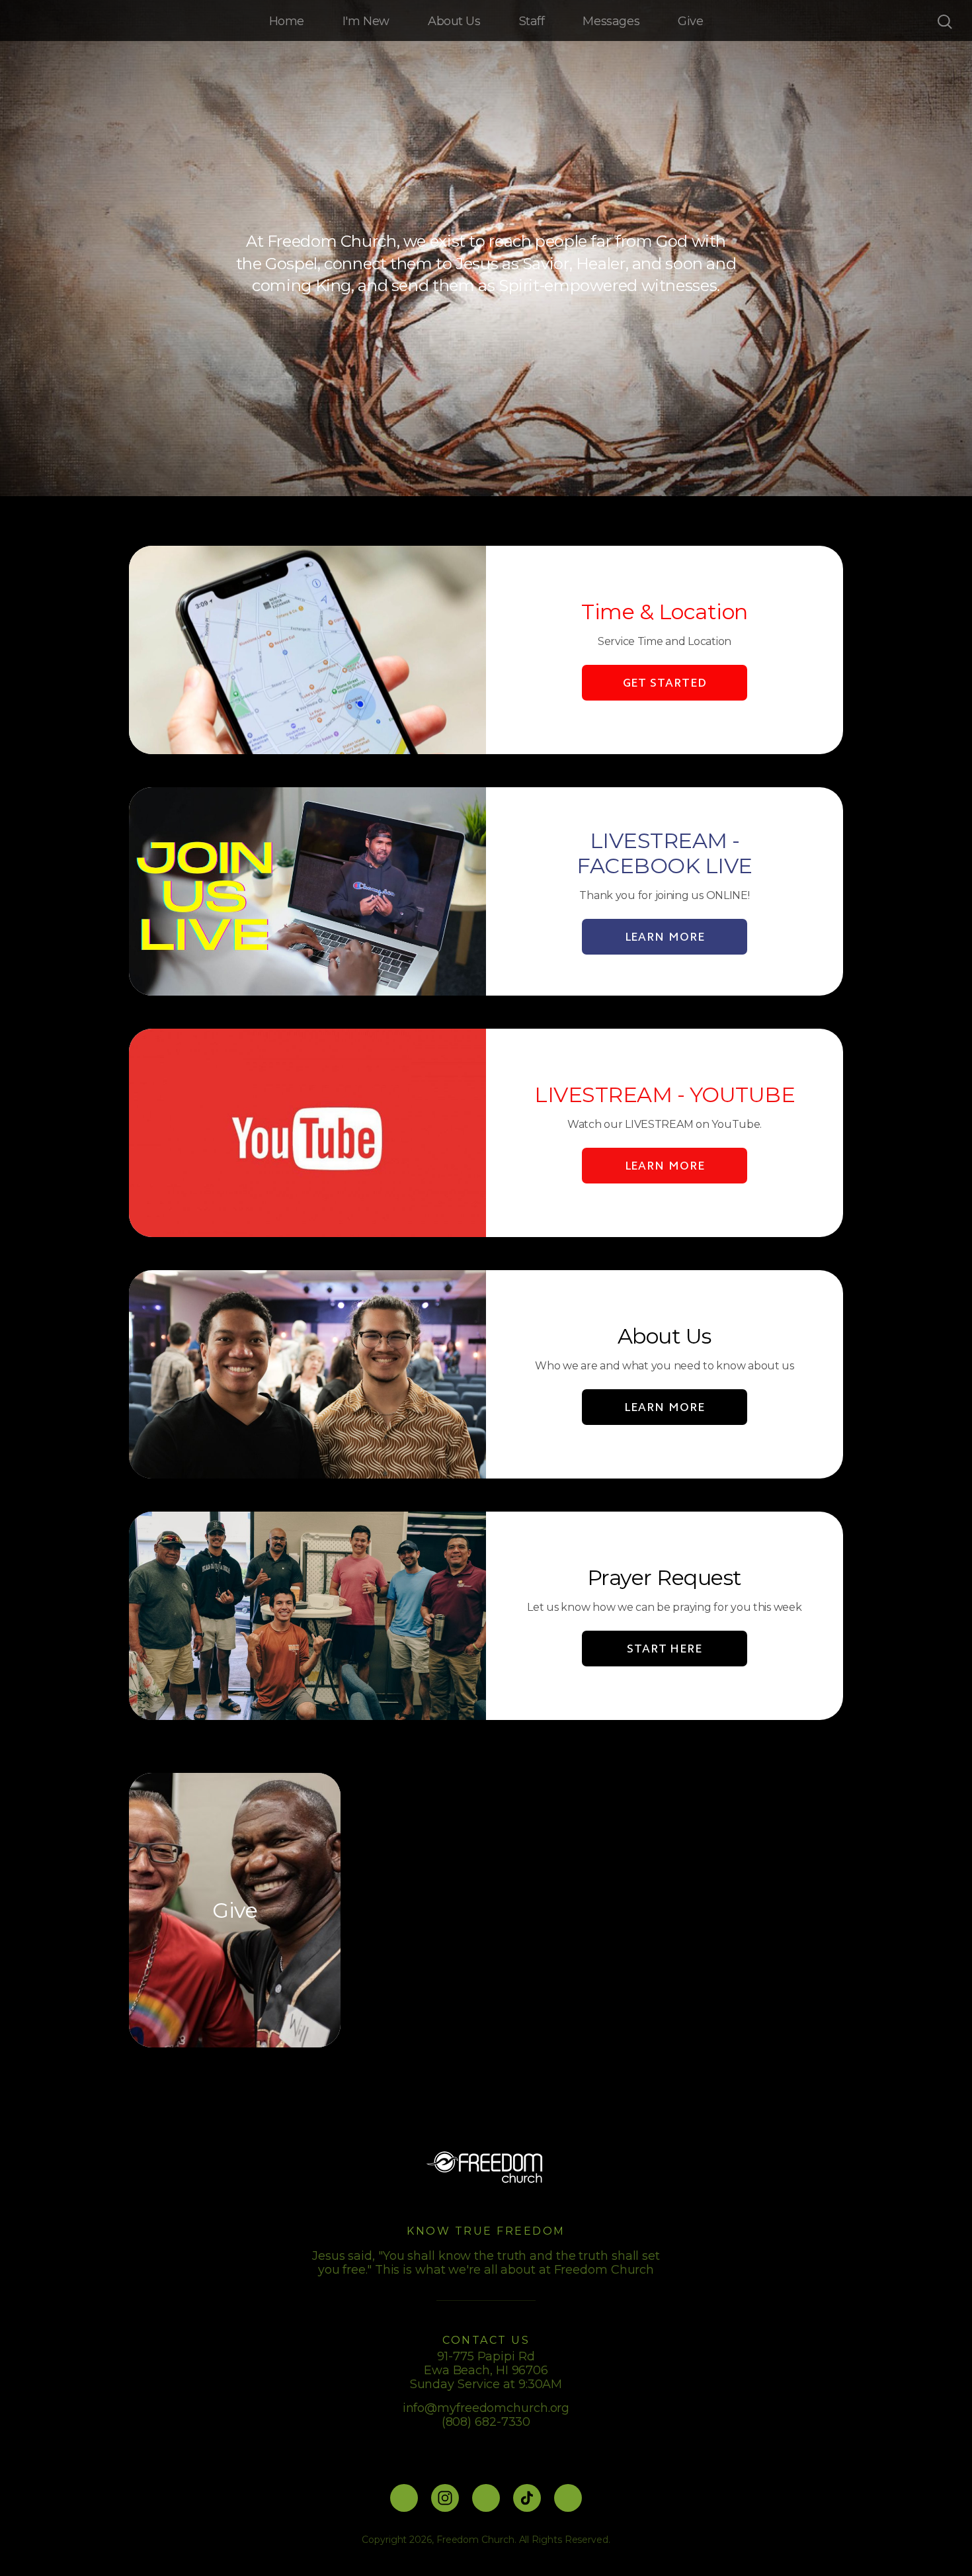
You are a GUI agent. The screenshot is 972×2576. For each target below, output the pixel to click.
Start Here (665, 1649)
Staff (532, 21)
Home (287, 21)
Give (690, 21)
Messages (611, 21)
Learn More (664, 1407)
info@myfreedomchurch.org (486, 2408)
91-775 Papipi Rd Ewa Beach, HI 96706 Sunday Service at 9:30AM (486, 2370)
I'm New (366, 21)
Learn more (665, 937)
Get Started (665, 683)
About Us (454, 21)
